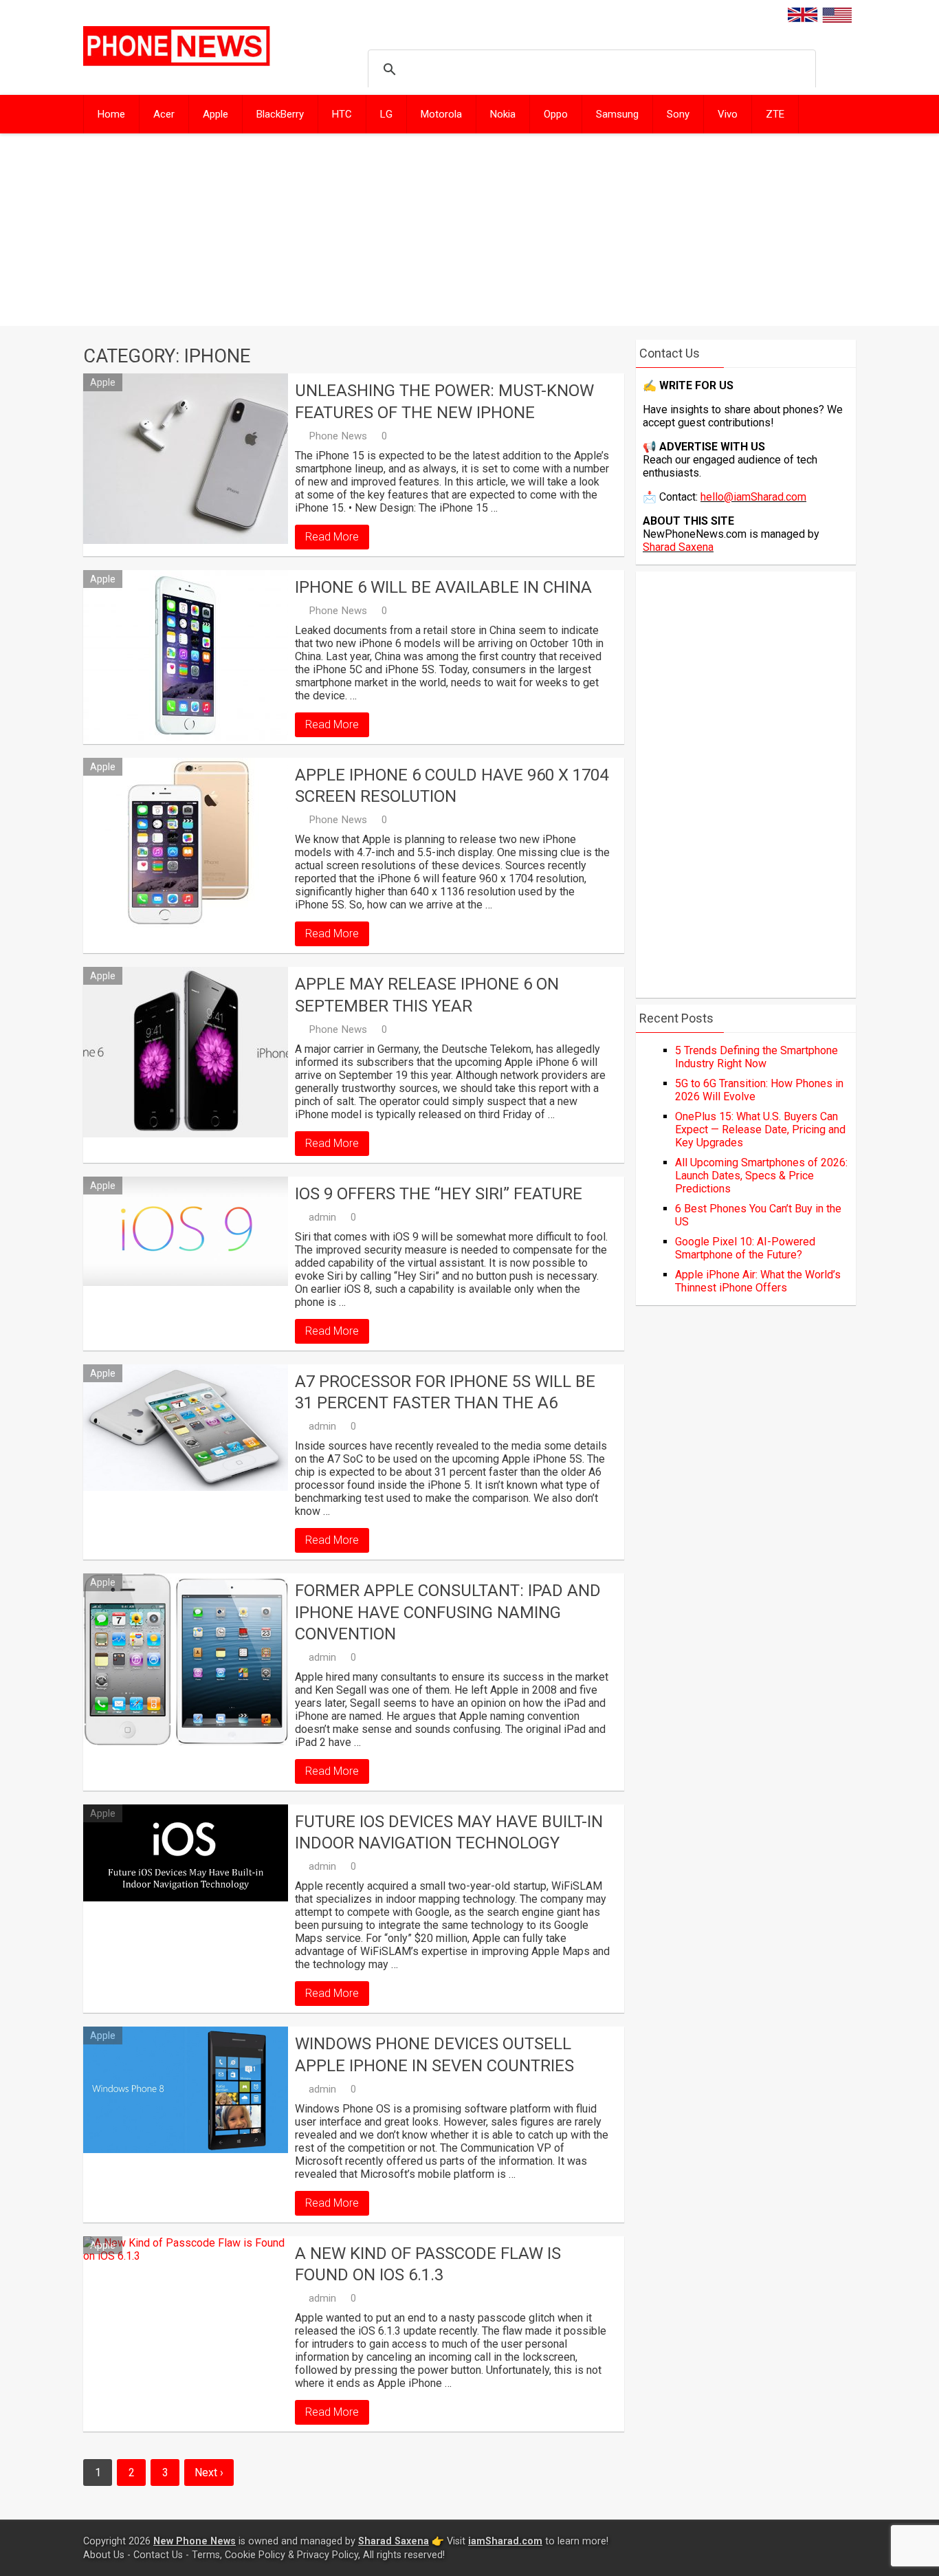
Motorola (441, 114)
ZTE (775, 114)
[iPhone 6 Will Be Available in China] (186, 655)
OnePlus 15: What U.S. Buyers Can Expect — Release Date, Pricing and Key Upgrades (760, 1129)
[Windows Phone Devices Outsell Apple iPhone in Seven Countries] (186, 2090)
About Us (104, 2555)
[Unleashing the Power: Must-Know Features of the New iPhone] (186, 459)
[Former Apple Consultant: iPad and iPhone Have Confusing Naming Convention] (186, 1659)
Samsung (617, 114)
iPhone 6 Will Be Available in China (443, 587)
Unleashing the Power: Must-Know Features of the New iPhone (444, 401)
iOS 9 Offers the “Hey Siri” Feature (439, 1194)
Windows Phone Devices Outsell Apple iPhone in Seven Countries (434, 2054)
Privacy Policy (328, 2555)
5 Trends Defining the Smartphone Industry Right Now (756, 1057)
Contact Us (158, 2555)
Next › (209, 2473)
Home (111, 114)
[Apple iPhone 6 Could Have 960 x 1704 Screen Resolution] (186, 843)
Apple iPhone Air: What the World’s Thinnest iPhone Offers (758, 1281)
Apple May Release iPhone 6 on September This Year (427, 995)
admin (322, 1217)
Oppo (556, 114)
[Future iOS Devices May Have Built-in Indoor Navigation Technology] (186, 1853)
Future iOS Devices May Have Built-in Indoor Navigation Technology (449, 1832)
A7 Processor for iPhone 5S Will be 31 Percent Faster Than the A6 (445, 1392)
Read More (332, 537)
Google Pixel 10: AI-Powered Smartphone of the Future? (745, 1248)
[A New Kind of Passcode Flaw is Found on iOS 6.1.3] (186, 2322)
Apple (216, 114)
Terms (206, 2555)
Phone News (338, 436)
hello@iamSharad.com (753, 497)
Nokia (503, 114)
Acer (164, 114)
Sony (678, 114)
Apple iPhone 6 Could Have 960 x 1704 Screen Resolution (452, 786)
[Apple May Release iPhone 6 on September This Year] (186, 1052)
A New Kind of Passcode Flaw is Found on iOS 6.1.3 (428, 2264)
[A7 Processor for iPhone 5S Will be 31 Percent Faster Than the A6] (186, 1428)
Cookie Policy (255, 2555)
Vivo (728, 114)
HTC (342, 114)
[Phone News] (177, 62)
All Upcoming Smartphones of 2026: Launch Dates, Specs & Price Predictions (761, 1176)
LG (386, 114)
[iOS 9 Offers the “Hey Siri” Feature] (186, 1231)
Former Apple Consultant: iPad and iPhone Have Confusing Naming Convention (448, 1612)
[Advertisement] (469, 230)
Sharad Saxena (678, 547)
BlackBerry (280, 114)
